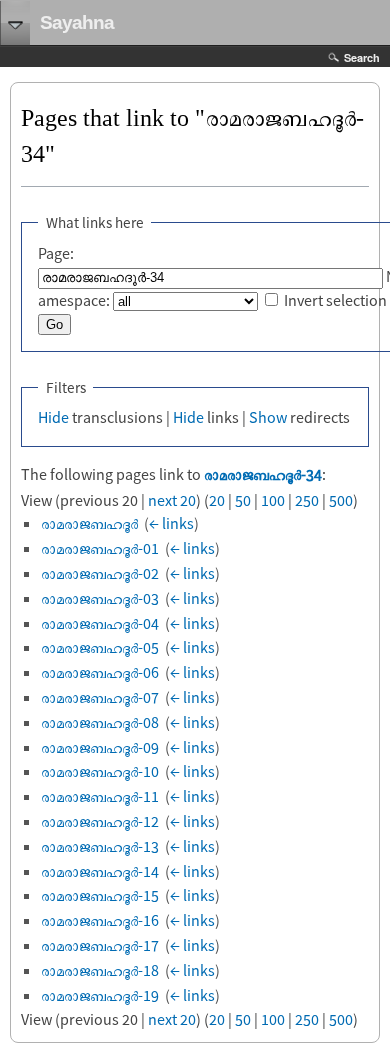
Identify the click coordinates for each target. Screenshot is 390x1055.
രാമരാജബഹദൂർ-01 (100, 548)
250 (307, 500)
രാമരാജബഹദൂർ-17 (100, 945)
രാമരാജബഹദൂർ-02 (100, 573)
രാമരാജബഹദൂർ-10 (100, 771)
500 (341, 500)
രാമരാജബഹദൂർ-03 (100, 598)
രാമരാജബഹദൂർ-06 (100, 672)
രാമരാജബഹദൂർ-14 (100, 871)
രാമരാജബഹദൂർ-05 (100, 647)
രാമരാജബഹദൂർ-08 (100, 722)
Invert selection (335, 300)
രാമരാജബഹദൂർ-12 (100, 821)
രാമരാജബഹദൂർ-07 (100, 697)
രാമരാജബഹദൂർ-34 (263, 474)
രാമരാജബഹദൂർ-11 (100, 796)
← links (171, 523)
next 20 (172, 500)
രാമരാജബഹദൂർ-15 (100, 895)
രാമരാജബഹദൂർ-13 (100, 846)
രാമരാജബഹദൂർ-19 (100, 995)
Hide (53, 417)
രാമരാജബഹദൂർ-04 (100, 623)
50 (243, 500)
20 (217, 500)
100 (273, 500)
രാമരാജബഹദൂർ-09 (100, 747)
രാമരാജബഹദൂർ (89, 523)
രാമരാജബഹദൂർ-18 (100, 970)
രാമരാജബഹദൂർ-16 (100, 920)
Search (362, 57)
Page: (56, 253)
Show (268, 417)
